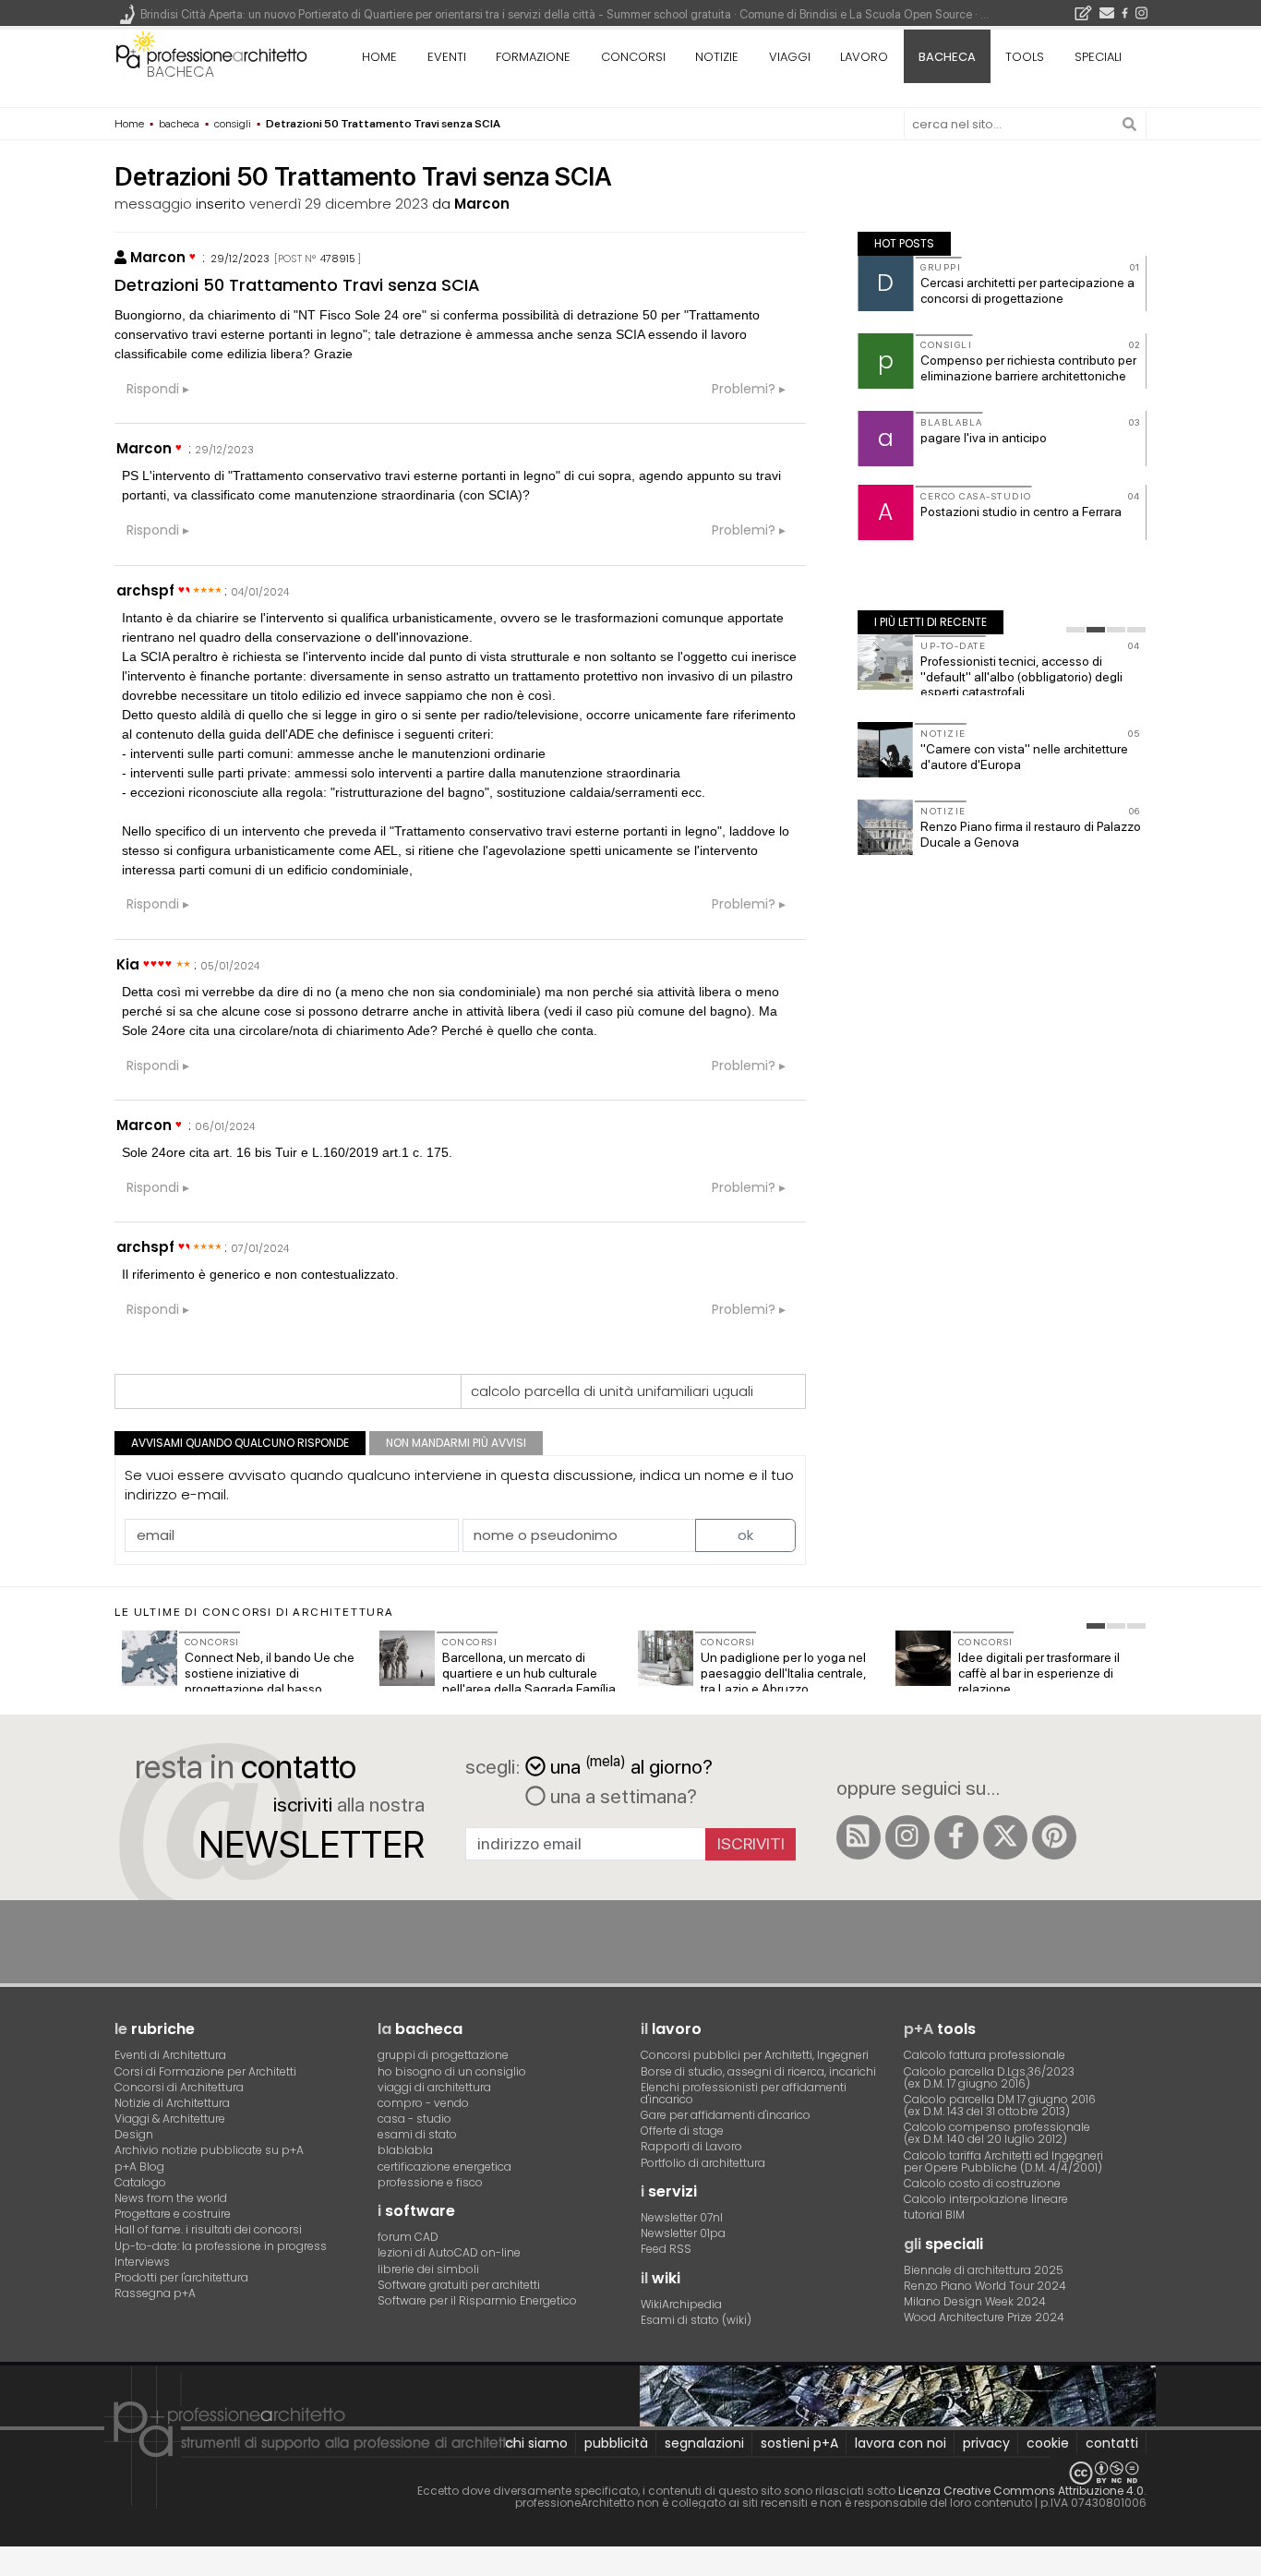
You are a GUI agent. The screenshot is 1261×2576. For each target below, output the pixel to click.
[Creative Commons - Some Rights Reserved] (630, 2473)
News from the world (171, 2198)
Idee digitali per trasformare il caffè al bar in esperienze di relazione (1039, 1673)
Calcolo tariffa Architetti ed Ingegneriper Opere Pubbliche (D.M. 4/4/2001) (1003, 2161)
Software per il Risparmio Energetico (477, 2300)
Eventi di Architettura (170, 2055)
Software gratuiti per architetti (459, 2285)
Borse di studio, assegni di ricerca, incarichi (758, 2071)
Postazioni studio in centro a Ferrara (1021, 512)
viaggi (790, 57)
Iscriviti (751, 1843)
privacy (986, 2443)
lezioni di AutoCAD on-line (449, 2252)
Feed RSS (666, 2249)
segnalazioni (704, 2443)
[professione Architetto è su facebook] (956, 1837)
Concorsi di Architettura (179, 2087)
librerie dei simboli (428, 2269)
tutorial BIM (934, 2215)
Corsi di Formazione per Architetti (205, 2071)
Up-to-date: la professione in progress (221, 2246)
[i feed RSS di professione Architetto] (859, 1837)
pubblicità (616, 2443)
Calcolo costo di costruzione (982, 2183)
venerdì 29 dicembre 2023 (339, 204)
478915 (338, 259)
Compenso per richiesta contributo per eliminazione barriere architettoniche (1028, 368)
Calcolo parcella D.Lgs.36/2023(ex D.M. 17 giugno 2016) (989, 2077)
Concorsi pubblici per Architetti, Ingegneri (755, 2055)
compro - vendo (423, 2103)
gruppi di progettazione (443, 2055)
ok (745, 1535)
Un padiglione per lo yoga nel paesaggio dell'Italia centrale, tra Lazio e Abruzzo (783, 1673)
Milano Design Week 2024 (975, 2301)
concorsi (633, 57)
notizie (717, 57)
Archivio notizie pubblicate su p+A (209, 2150)
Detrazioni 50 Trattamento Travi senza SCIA (297, 285)
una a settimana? (621, 1796)
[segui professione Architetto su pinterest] (1054, 1837)
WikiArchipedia (681, 2304)
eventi (447, 57)
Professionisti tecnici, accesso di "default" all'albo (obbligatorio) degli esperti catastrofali (1021, 677)
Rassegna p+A (155, 2293)
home (379, 57)
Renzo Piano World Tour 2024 (985, 2286)
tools (1025, 57)
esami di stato (417, 2134)
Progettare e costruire (173, 2214)
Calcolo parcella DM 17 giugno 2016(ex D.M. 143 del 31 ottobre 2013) (1000, 2105)
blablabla (405, 2150)
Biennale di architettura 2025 (984, 2270)
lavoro (864, 57)
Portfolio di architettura (703, 2163)
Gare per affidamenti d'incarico (726, 2115)
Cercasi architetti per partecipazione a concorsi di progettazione (1027, 290)
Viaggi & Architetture (170, 2119)
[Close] (12, 2568)
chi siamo (536, 2443)
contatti (1112, 2443)
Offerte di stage (682, 2131)
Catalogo (140, 2182)
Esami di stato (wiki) (696, 2320)
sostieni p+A (799, 2443)
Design (134, 2134)
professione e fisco (430, 2182)
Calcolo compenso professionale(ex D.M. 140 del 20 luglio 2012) (997, 2133)
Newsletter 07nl (682, 2217)
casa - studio (414, 2119)
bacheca (180, 72)
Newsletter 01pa (683, 2233)
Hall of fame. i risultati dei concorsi (208, 2229)
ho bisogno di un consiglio (452, 2071)
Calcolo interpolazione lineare (986, 2199)
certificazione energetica (444, 2167)
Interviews (142, 2262)
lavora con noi (901, 2443)
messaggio (153, 204)
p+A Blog (139, 2167)
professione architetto (211, 54)
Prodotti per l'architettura (181, 2277)
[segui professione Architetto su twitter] (1005, 1837)
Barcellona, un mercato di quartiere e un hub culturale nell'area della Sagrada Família (529, 1673)
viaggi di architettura (434, 2087)
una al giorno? (631, 1765)
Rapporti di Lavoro (691, 2146)
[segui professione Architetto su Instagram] (907, 1837)
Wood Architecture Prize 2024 (984, 2317)
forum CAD (408, 2237)
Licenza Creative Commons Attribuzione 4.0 (1021, 2491)
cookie (1048, 2443)
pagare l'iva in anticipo (984, 438)
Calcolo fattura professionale (985, 2055)
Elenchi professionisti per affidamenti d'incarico (744, 2093)
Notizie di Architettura (172, 2103)
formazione (533, 57)
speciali (1098, 57)
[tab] (1075, 630)
